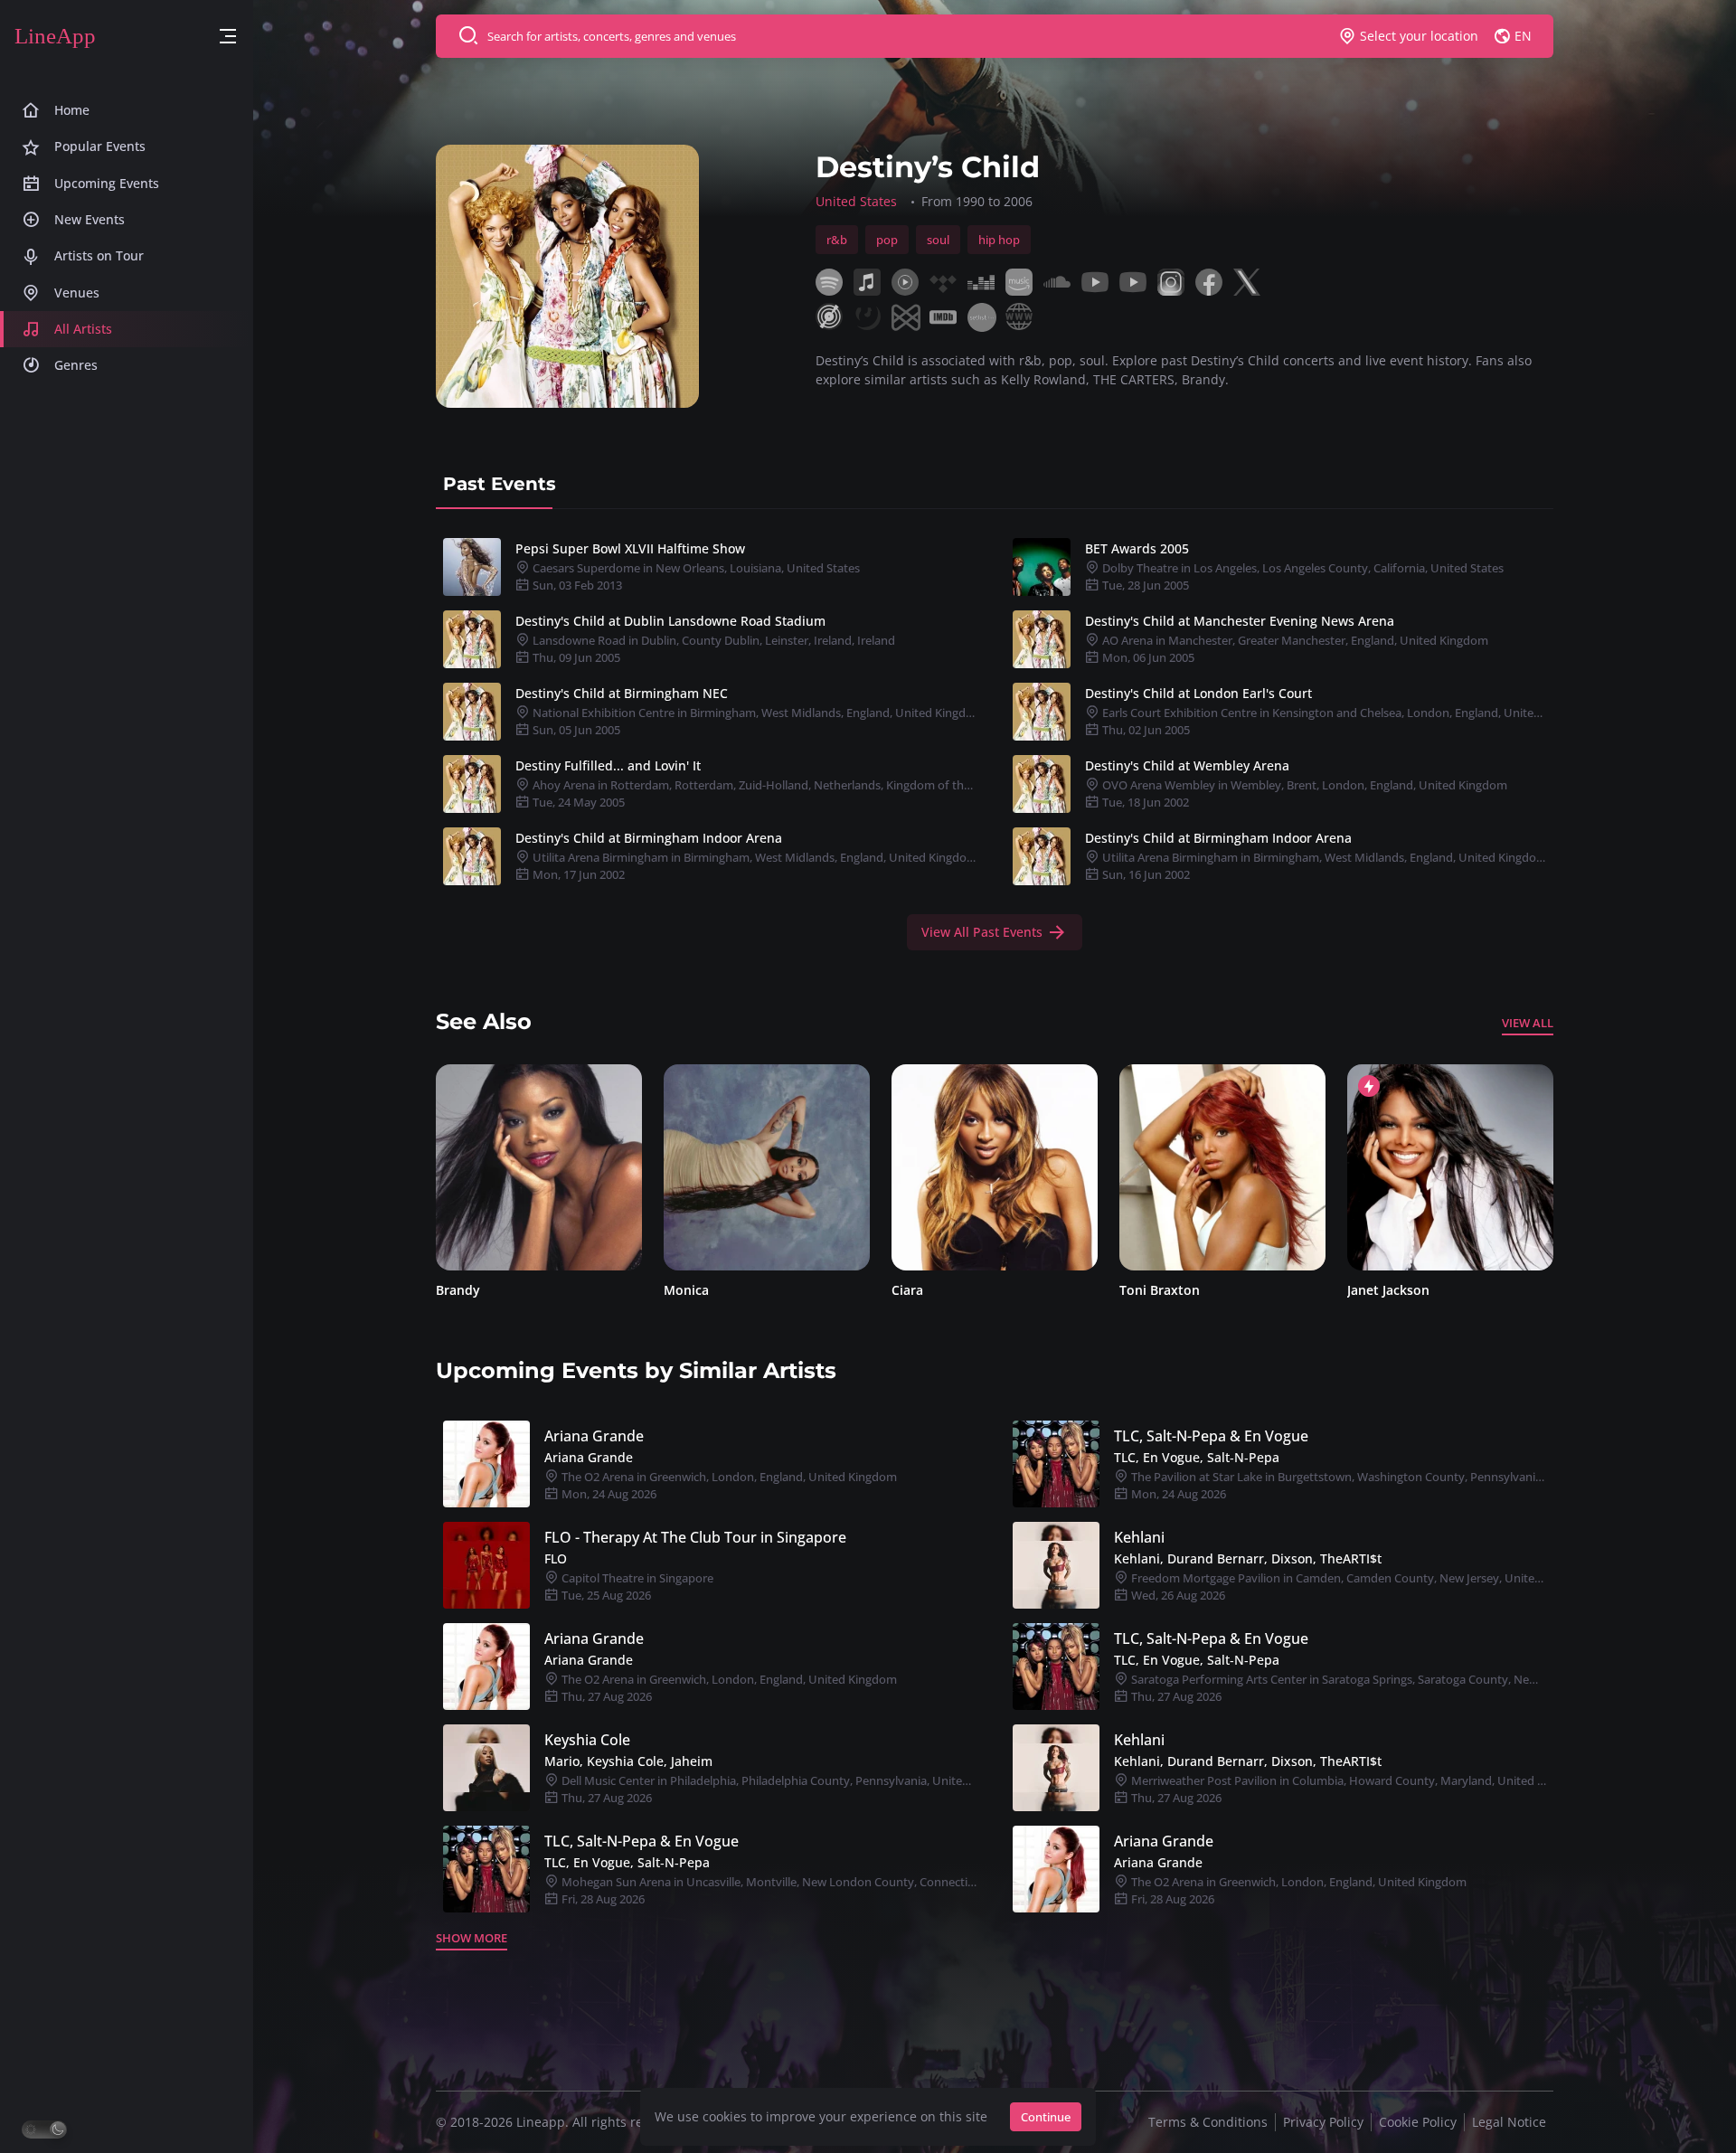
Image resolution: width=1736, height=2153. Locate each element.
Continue (1046, 2117)
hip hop (999, 240)
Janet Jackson (1160, 1290)
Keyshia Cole (587, 1740)
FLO (556, 1558)
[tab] (500, 484)
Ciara (679, 1290)
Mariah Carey (1388, 1290)
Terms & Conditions (1208, 2122)
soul (938, 240)
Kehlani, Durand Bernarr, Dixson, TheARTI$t (1248, 1558)
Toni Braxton (932, 1290)
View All (1528, 1023)
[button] (228, 37)
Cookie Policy (1418, 2122)
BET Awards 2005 (1137, 548)
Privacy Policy (1323, 2122)
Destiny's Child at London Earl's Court (1198, 693)
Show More (472, 1938)
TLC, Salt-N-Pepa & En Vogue (1211, 1436)
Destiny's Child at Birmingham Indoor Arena (649, 838)
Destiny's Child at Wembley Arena (1187, 765)
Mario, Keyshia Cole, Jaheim (628, 1761)
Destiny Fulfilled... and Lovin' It (608, 765)
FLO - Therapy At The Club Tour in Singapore (695, 1537)
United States (856, 201)
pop (887, 240)
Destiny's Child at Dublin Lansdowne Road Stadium (670, 621)
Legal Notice (1509, 2122)
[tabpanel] (995, 741)
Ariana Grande (594, 1436)
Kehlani (1139, 1537)
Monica (458, 1290)
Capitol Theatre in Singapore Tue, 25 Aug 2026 (636, 1586)
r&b (837, 240)
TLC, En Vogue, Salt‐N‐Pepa (1197, 1457)
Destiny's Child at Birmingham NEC (622, 693)
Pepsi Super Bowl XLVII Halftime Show (630, 548)
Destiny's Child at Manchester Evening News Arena (1240, 621)
